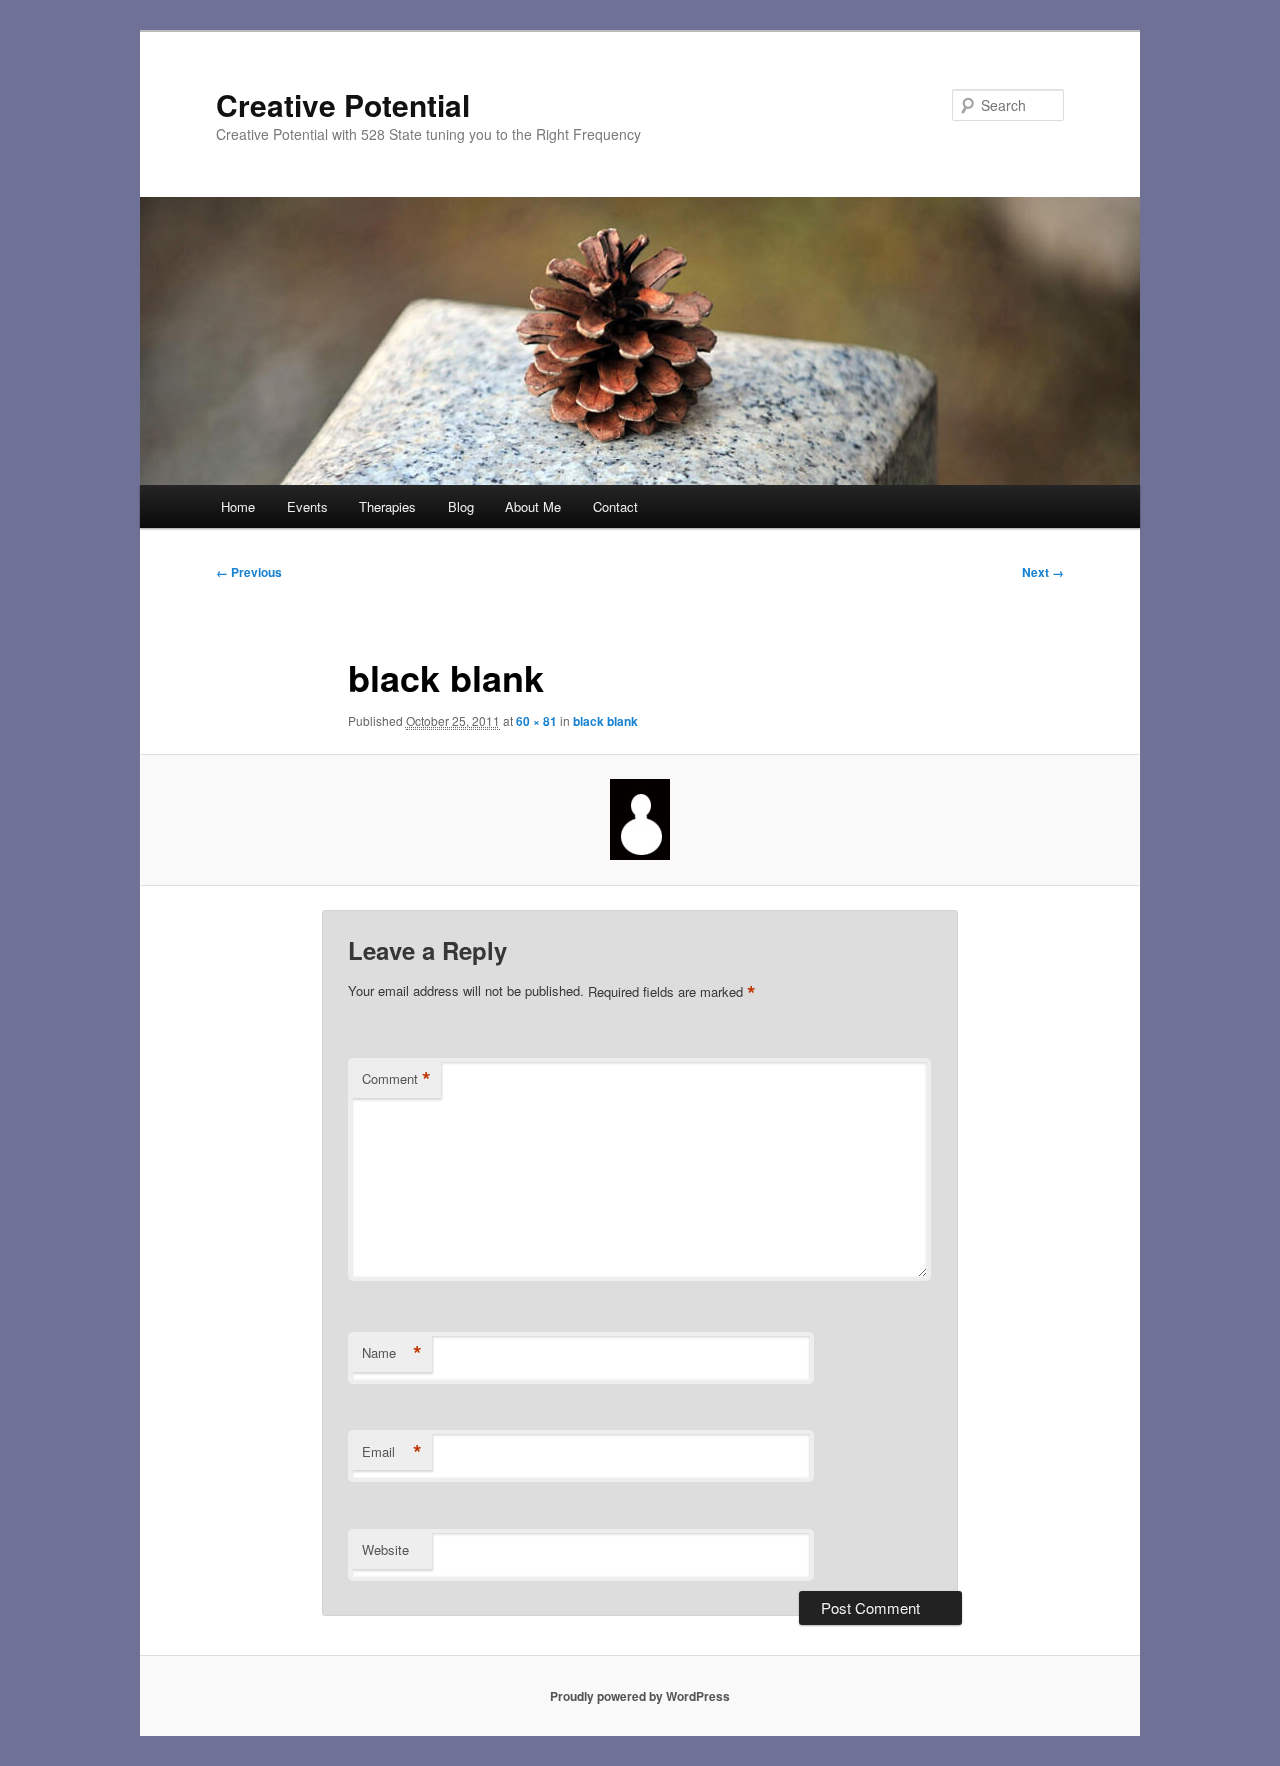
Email (392, 1452)
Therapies (387, 506)
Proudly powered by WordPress (640, 1696)
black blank (605, 721)
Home (238, 506)
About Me (533, 506)
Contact (615, 506)
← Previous (249, 572)
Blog (461, 506)
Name (392, 1353)
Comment (396, 1079)
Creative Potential (343, 104)
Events (307, 506)
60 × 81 (536, 721)
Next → (1043, 572)
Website (385, 1549)
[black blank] (640, 819)
